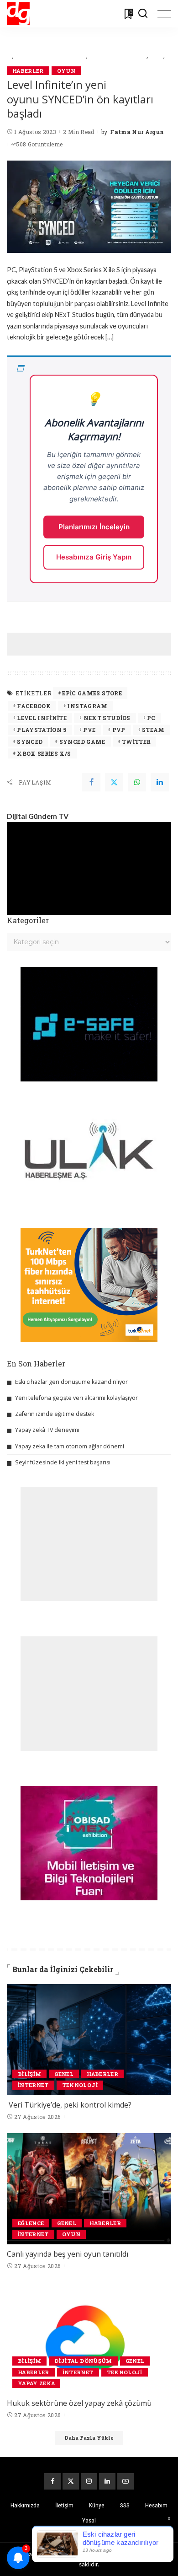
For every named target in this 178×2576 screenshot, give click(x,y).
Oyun (66, 71)
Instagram (87, 706)
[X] (71, 2481)
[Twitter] (114, 782)
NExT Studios (107, 718)
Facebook (34, 706)
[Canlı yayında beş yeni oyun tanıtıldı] (89, 2189)
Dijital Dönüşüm (83, 2361)
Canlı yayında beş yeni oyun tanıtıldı (68, 2254)
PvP (119, 730)
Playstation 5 (42, 730)
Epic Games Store (92, 693)
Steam (153, 730)
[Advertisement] (92, 644)
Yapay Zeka (36, 2383)
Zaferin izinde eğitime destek (55, 1414)
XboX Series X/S (44, 753)
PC (151, 718)
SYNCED (30, 742)
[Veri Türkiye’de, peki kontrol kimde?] (89, 2040)
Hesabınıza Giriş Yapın (94, 557)
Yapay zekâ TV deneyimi (47, 1430)
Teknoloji (80, 2085)
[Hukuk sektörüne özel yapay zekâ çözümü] (89, 2338)
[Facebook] (91, 782)
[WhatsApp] (137, 782)
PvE (89, 730)
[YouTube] (126, 2481)
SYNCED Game (82, 742)
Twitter (136, 742)
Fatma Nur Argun (137, 132)
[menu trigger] (162, 14)
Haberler (28, 71)
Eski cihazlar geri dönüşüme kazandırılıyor (71, 1382)
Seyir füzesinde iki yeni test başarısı (63, 1462)
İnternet (33, 2085)
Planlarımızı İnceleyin (94, 527)
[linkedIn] (160, 782)
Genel (64, 2074)
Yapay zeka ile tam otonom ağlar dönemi (70, 1446)
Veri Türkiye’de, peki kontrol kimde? (70, 2105)
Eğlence (31, 2223)
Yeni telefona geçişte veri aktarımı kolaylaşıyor (76, 1398)
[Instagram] (89, 2481)
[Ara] (143, 14)
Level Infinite (42, 718)
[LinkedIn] (107, 2481)
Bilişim (29, 2074)
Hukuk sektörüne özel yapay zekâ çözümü (79, 2403)
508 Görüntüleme (39, 144)
